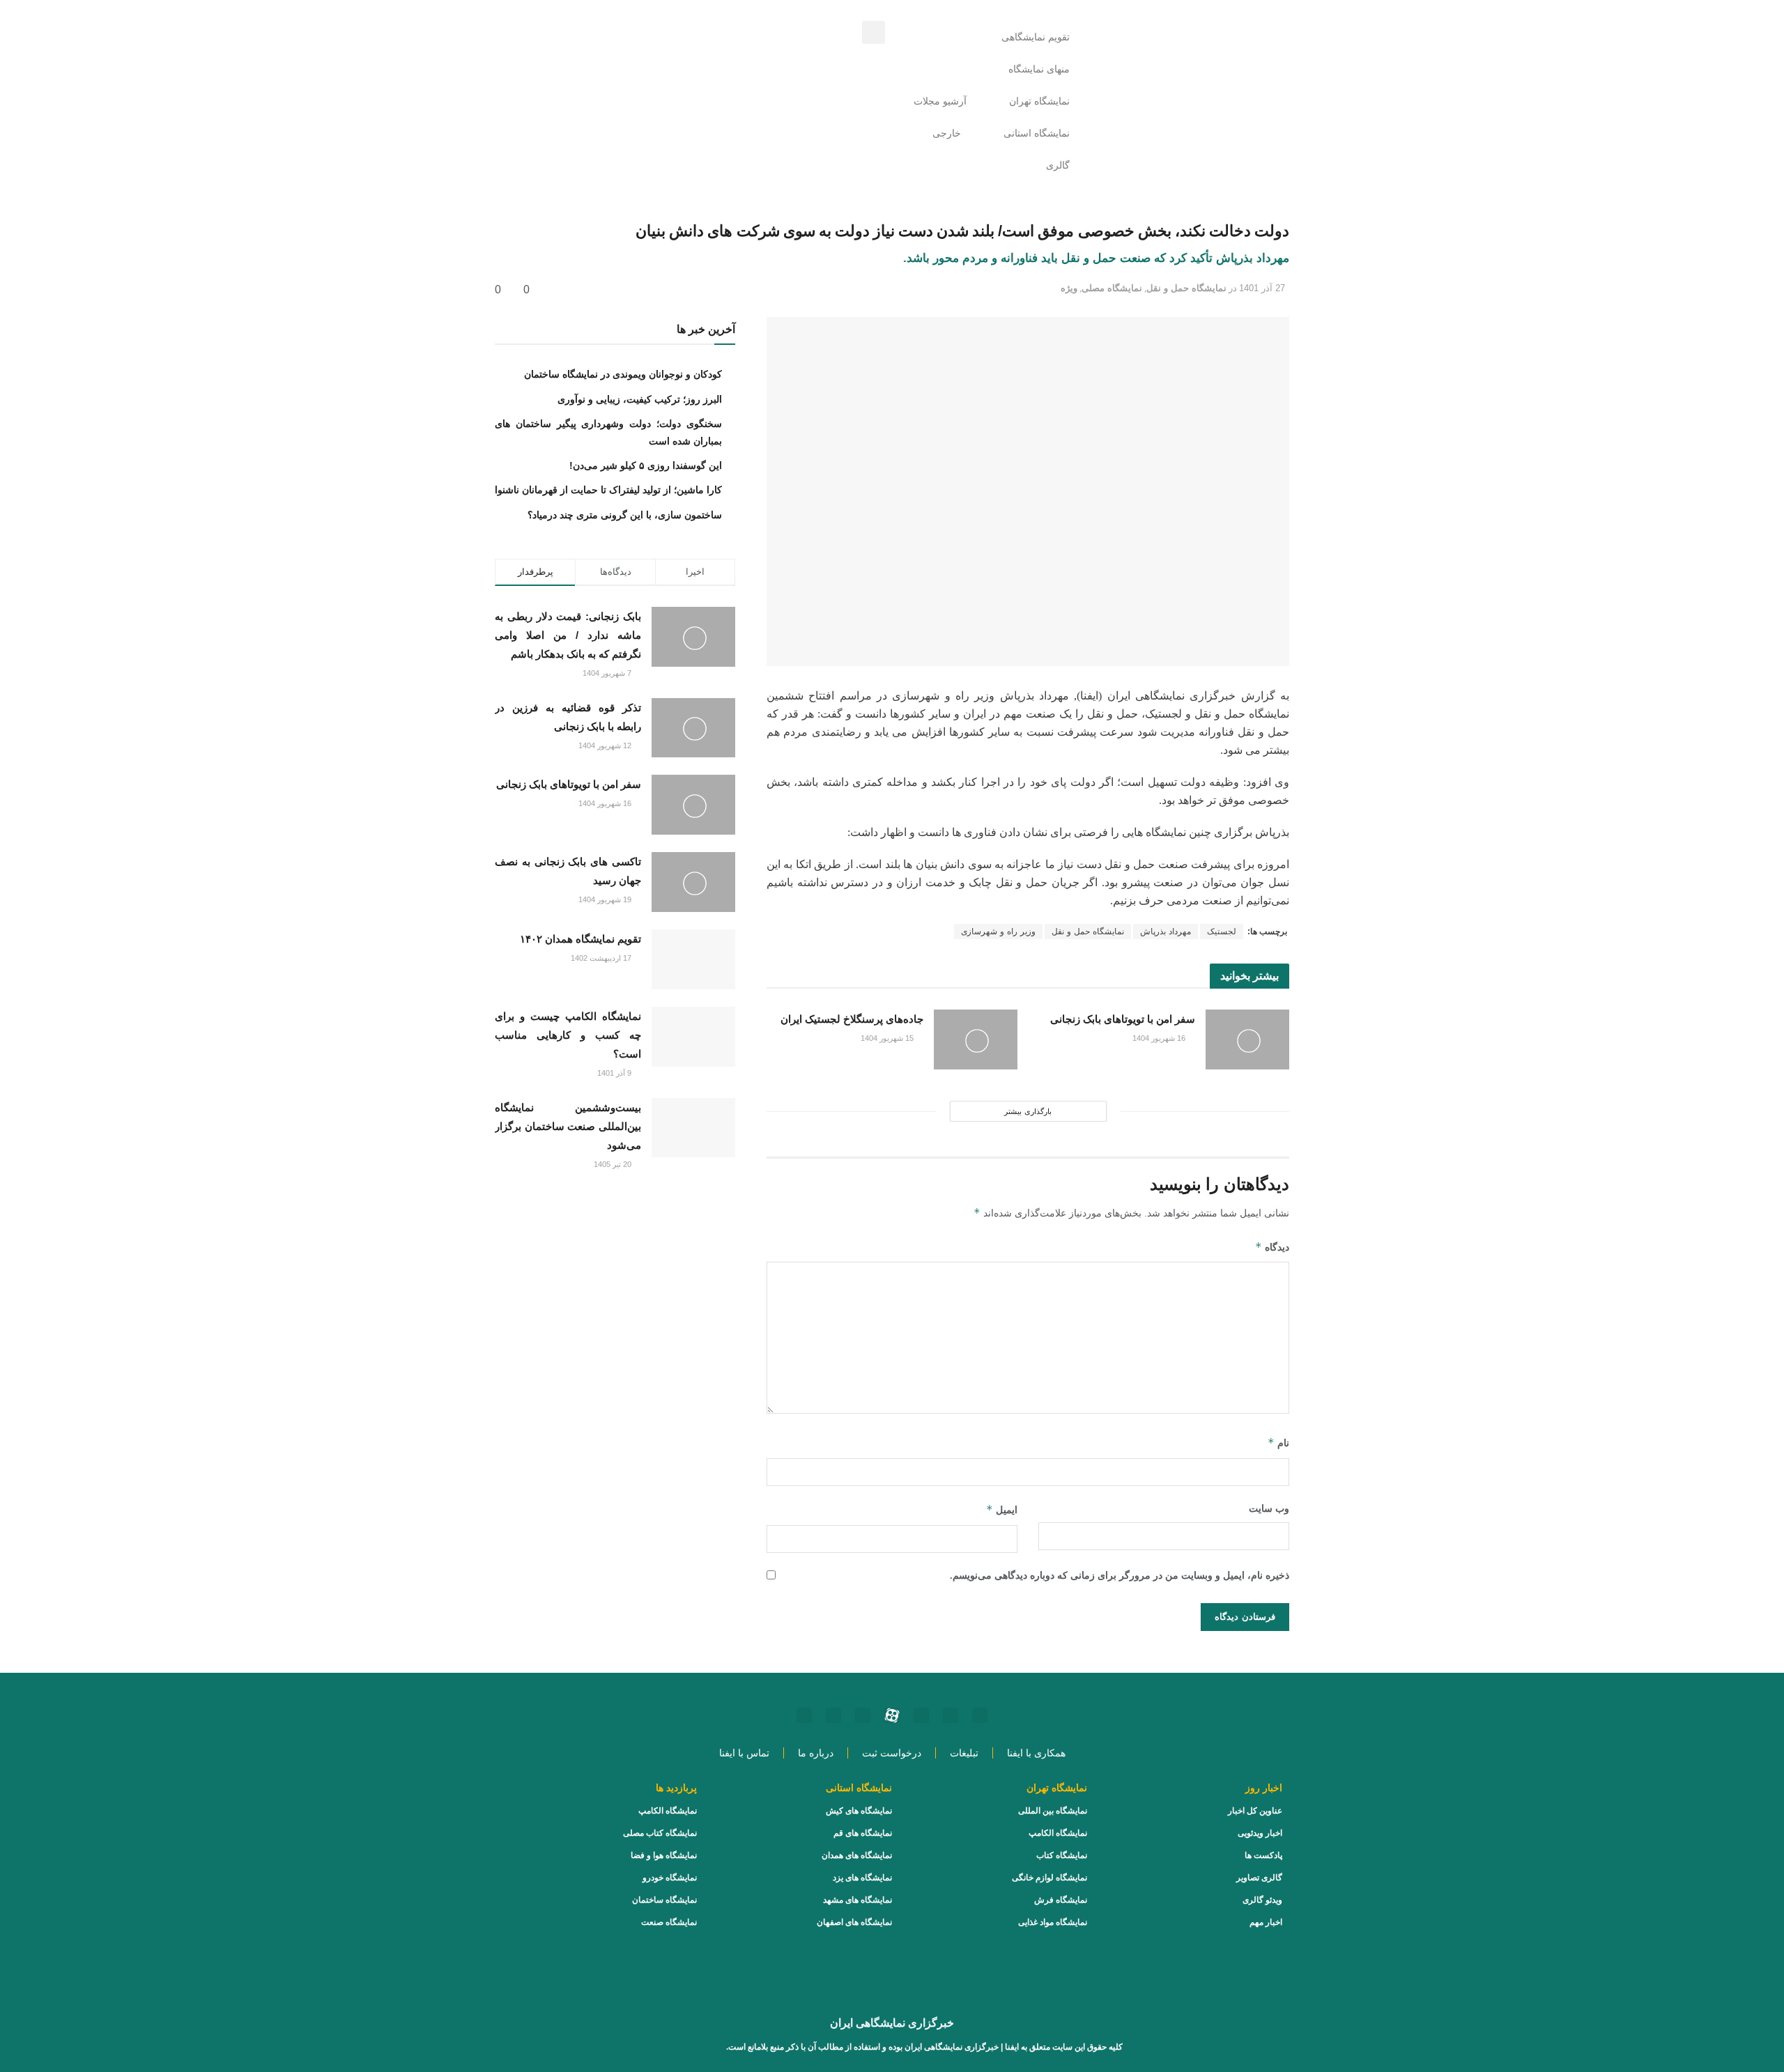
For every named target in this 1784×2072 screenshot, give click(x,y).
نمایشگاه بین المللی (1053, 1811)
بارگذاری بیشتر (1028, 1111)
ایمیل (1002, 1509)
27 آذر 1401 (1262, 288)
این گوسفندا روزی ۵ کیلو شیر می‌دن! (646, 465)
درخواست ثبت (892, 1753)
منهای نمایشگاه (1039, 69)
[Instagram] (980, 1715)
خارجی (947, 133)
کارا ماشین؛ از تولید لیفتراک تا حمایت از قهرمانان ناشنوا (608, 490)
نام (1278, 1443)
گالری (1058, 165)
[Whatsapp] (951, 1715)
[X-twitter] (804, 1715)
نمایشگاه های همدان (857, 1855)
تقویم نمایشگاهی (1036, 37)
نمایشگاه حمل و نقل (1186, 288)
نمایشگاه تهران (1039, 101)
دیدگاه (1272, 1247)
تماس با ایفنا (744, 1753)
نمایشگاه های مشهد (858, 1900)
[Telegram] (863, 1715)
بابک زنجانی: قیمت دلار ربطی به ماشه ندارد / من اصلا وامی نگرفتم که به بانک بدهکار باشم (568, 635)
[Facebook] (833, 1715)
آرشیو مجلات (940, 101)
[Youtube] (921, 1715)
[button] (874, 32)
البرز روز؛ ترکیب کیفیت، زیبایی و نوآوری (640, 399)
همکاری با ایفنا (1036, 1753)
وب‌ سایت (1269, 1509)
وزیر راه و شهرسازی (998, 931)
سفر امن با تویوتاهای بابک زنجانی (1123, 1019)
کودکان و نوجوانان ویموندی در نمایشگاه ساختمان (623, 374)
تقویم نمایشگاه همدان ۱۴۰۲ (580, 939)
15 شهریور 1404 (888, 1038)
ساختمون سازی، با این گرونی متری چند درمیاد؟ (625, 515)
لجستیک (1222, 931)
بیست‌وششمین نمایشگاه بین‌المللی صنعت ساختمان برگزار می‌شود (568, 1126)
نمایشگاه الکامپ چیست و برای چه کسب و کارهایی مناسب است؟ (568, 1035)
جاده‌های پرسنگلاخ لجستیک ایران (852, 1019)
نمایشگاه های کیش (859, 1811)
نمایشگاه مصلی (1112, 288)
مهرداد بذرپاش (1166, 931)
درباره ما (816, 1753)
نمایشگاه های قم (863, 1833)
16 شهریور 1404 (1160, 1038)
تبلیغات (964, 1753)
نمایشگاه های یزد (862, 1878)
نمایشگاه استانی (1037, 133)
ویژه (1069, 288)
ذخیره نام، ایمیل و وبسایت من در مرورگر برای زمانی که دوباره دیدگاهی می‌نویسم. (1120, 1576)
